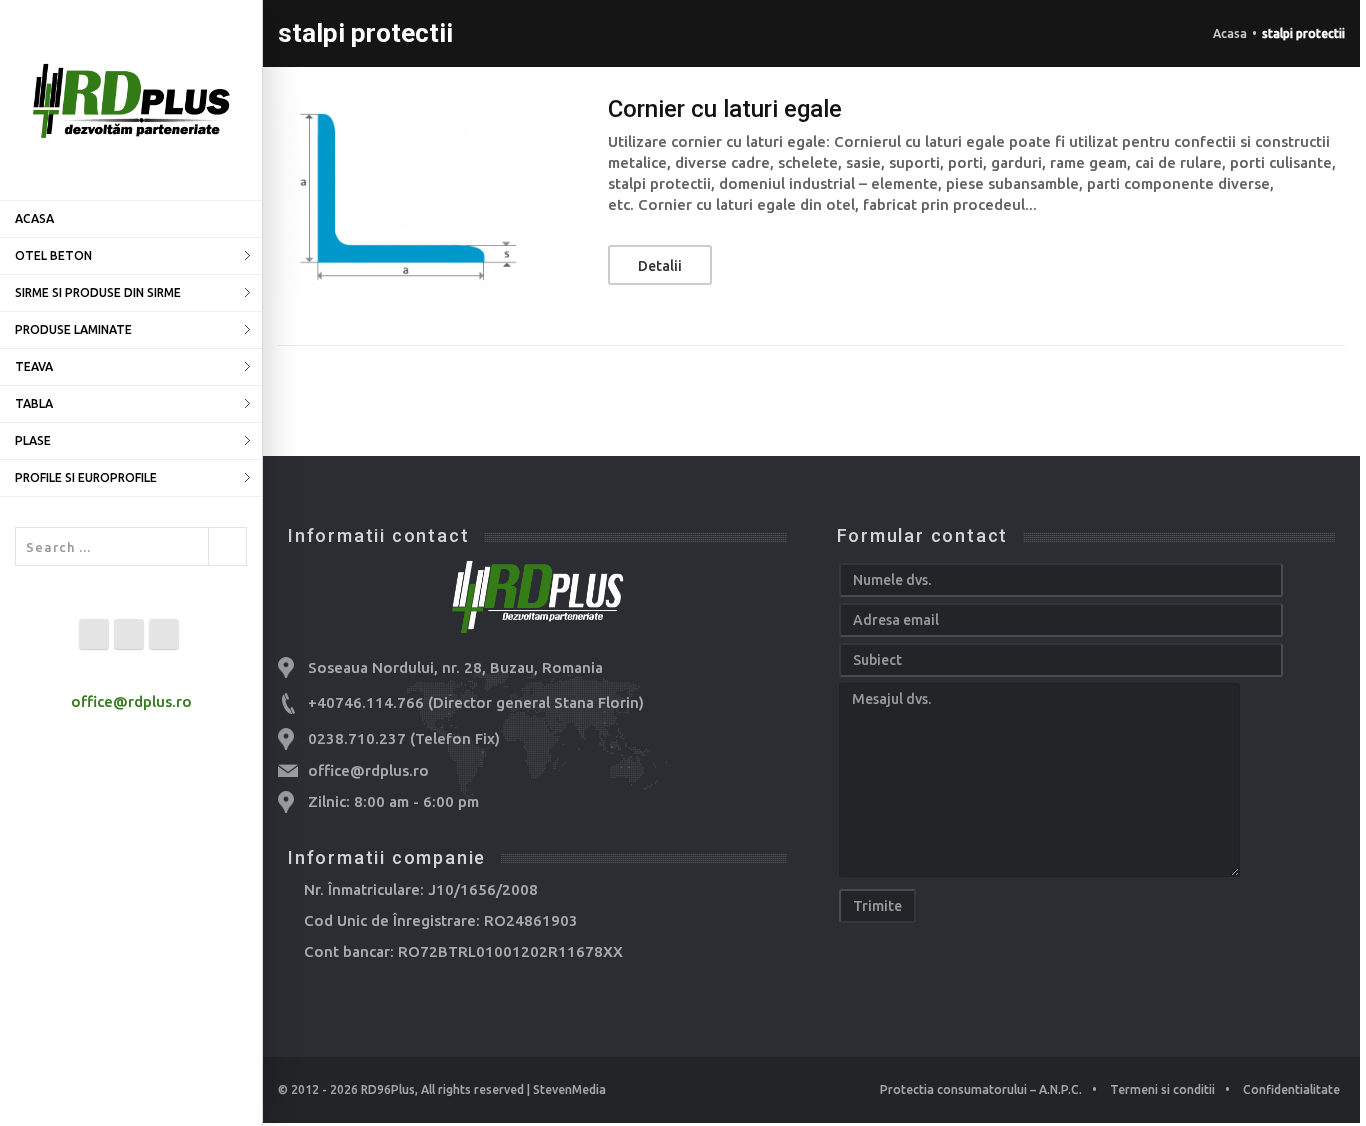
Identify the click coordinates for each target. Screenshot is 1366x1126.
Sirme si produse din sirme (98, 292)
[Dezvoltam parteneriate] (131, 100)
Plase (33, 440)
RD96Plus (388, 1089)
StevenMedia (569, 1089)
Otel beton (53, 255)
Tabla (34, 403)
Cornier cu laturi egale (725, 109)
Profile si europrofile (86, 477)
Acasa (34, 218)
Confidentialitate (1291, 1089)
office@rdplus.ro (131, 701)
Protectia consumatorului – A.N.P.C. (981, 1089)
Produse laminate (73, 329)
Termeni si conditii (1162, 1089)
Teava (34, 366)
